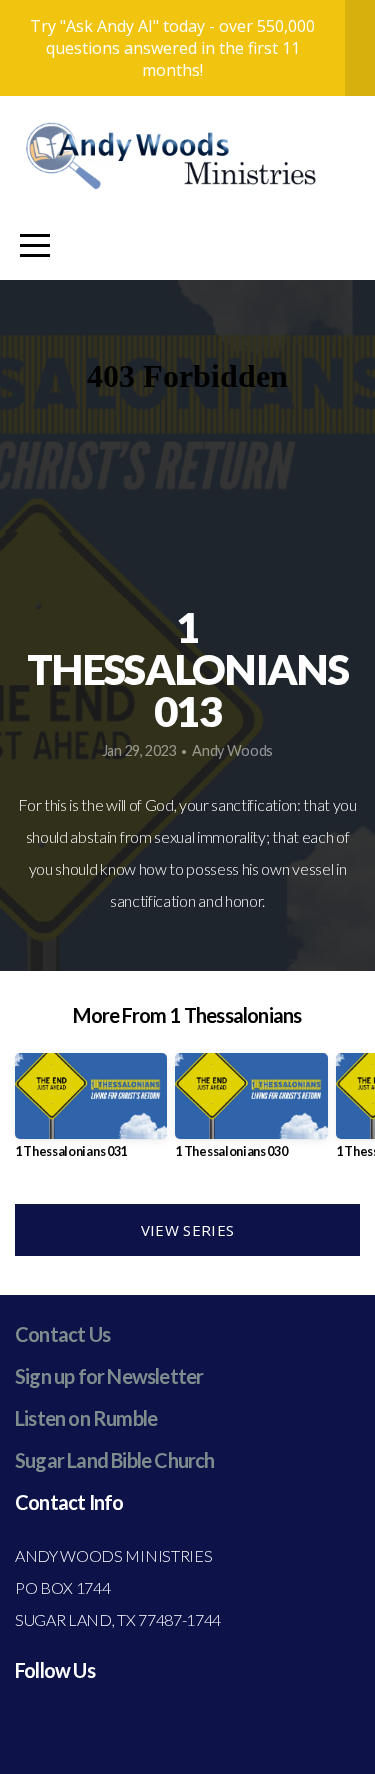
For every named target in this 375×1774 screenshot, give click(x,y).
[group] (91, 1113)
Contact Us (62, 1334)
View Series (187, 1230)
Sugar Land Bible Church (115, 1460)
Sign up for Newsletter (109, 1376)
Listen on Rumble (86, 1418)
